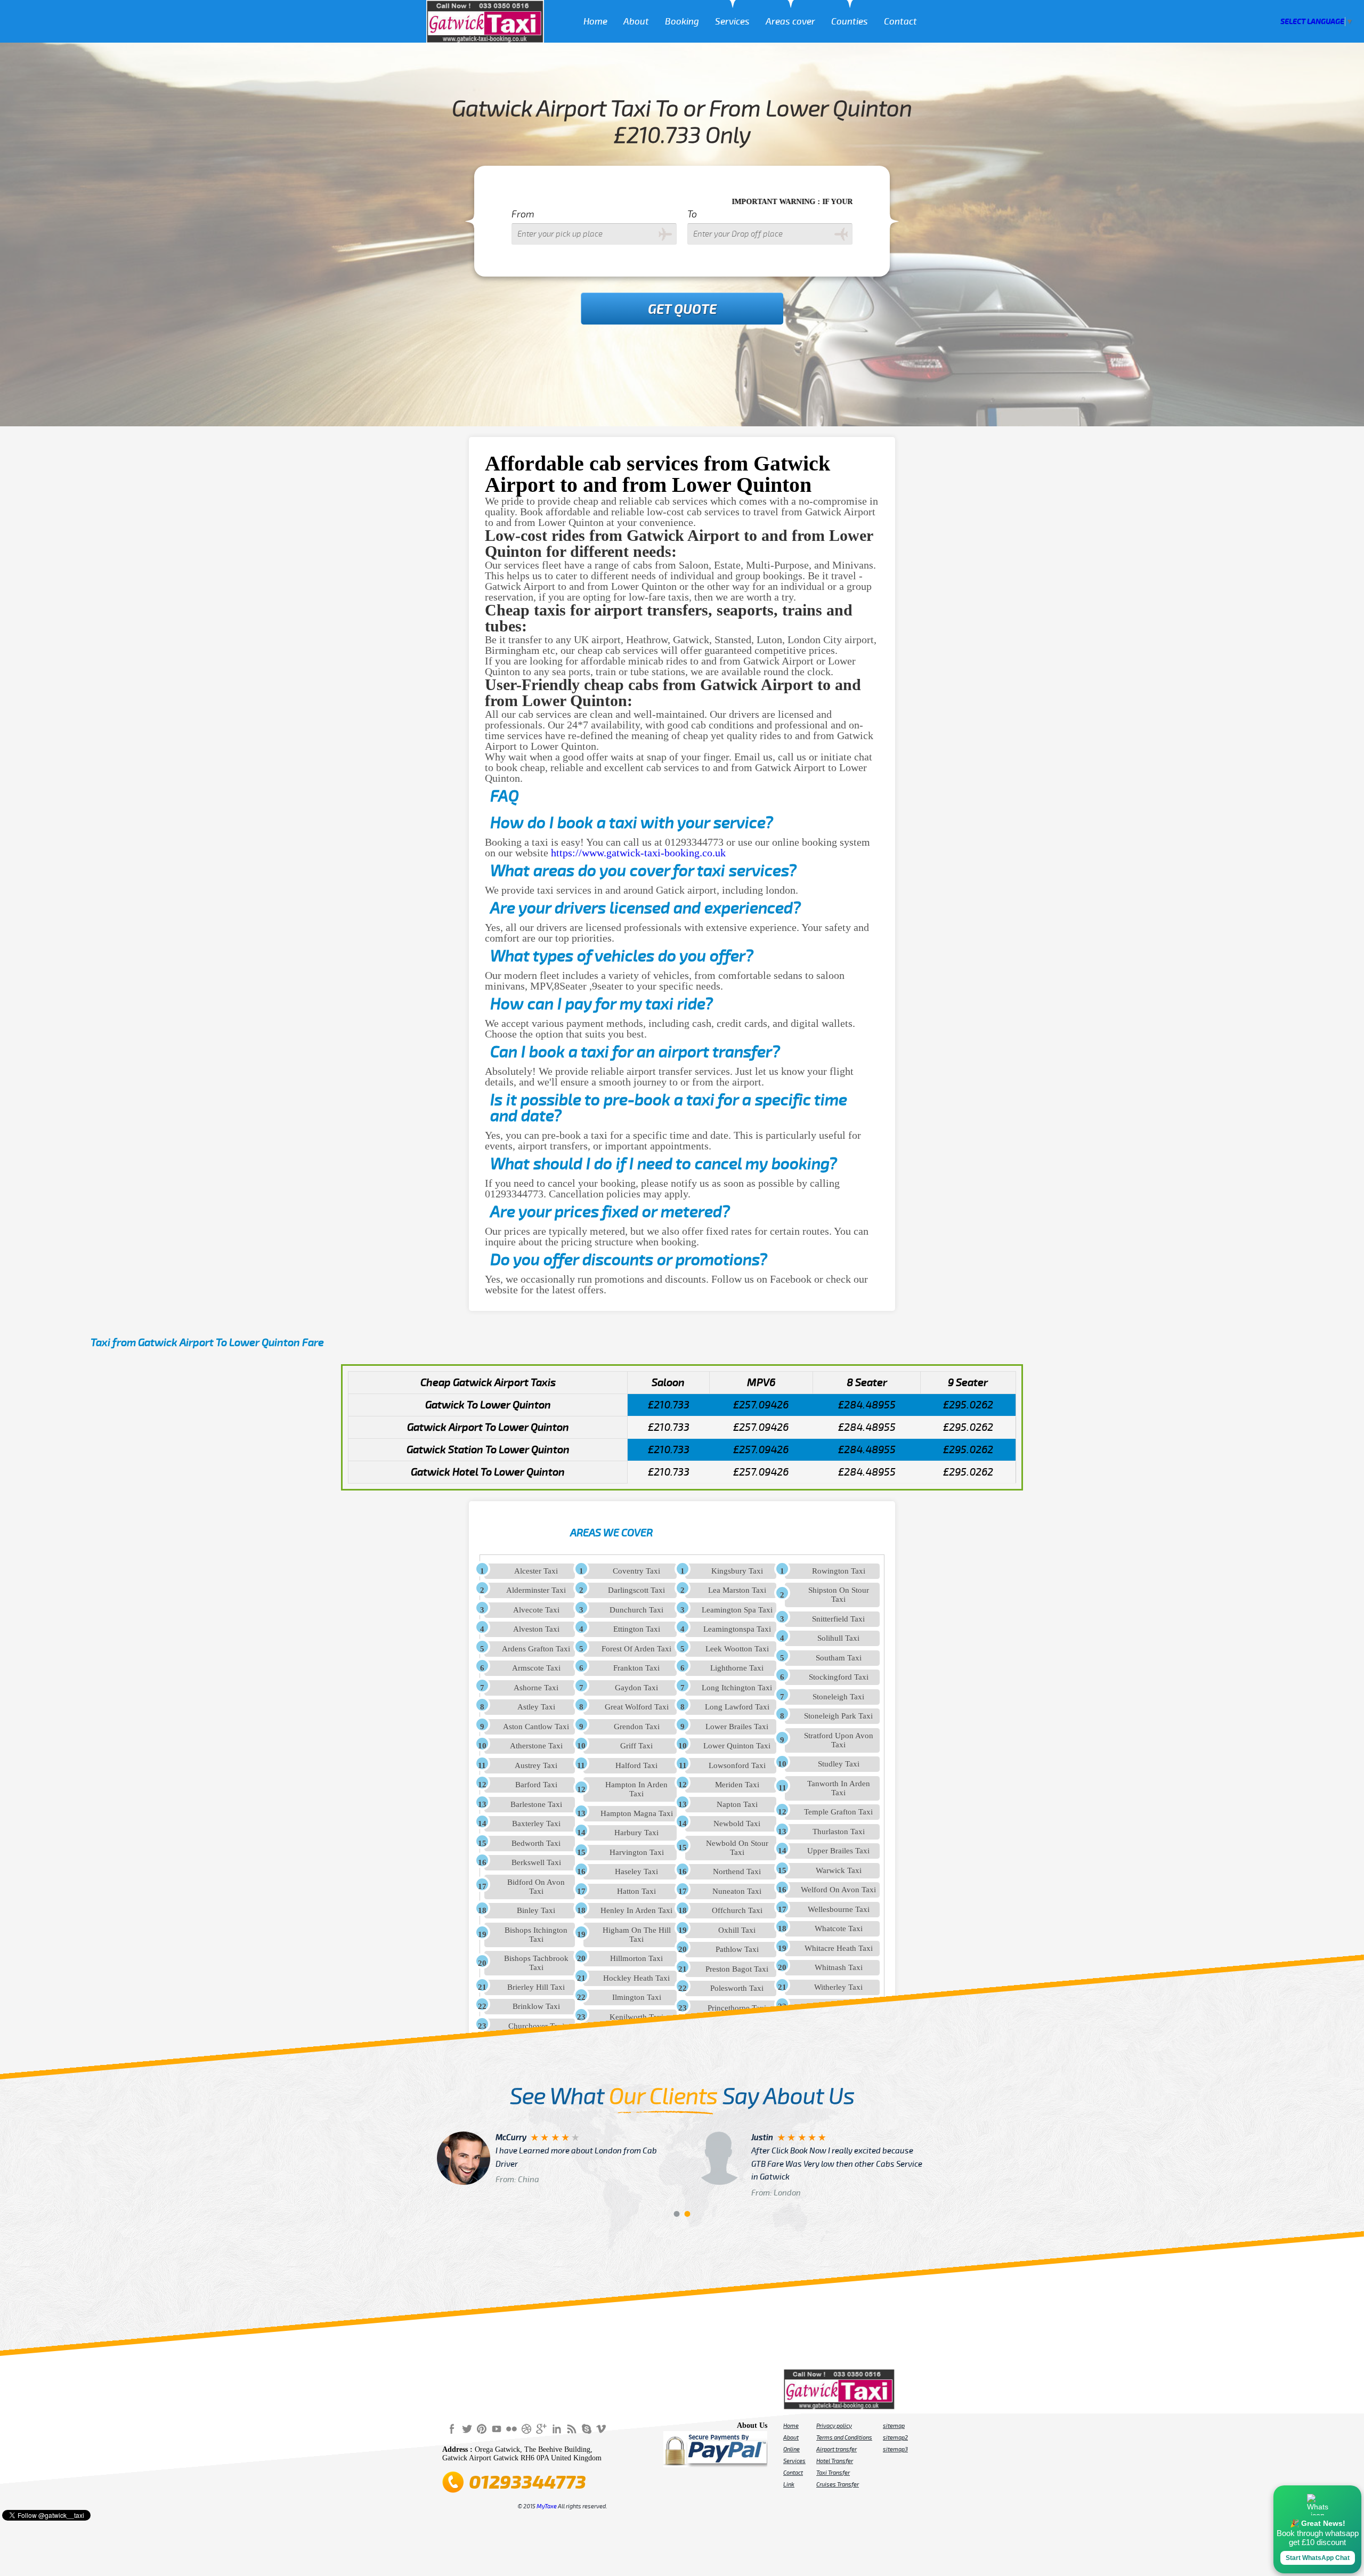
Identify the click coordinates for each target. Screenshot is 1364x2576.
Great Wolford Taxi (637, 1707)
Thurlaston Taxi (839, 1832)
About (636, 22)
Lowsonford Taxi (737, 1765)
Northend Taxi (737, 1872)
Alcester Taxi (536, 1571)
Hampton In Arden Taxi (636, 1789)
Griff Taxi (636, 1746)
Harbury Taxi (636, 1833)
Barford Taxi (536, 1785)
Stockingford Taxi (839, 1677)
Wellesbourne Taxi (839, 1909)
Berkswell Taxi (536, 1862)
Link (789, 2484)
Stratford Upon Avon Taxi (839, 1740)
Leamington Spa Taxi (737, 1610)
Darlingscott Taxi (636, 1590)
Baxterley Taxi (536, 1824)
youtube (497, 2428)
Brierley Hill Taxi (536, 1987)
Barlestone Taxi (536, 1804)
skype (586, 2428)
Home (595, 22)
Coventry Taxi (636, 1571)
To (692, 214)
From (523, 214)
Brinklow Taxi (536, 2006)
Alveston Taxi (536, 1629)
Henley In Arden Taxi (636, 1910)
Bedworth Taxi (536, 1843)
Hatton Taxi (636, 1891)
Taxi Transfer (833, 2473)
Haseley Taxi (636, 1872)
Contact (900, 22)
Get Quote (682, 310)
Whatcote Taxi (839, 1929)
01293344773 (527, 2482)
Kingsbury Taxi (737, 1571)
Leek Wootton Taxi (737, 1649)
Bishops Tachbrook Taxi (536, 1963)
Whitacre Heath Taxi (839, 1948)
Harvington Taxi (637, 1852)
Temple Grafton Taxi (838, 1812)
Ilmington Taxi (637, 1997)
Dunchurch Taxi (636, 1610)
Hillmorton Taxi (636, 1958)
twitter (467, 2428)
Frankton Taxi (636, 1668)
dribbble (526, 2428)
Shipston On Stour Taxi (839, 1595)
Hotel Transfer (835, 2461)
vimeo (601, 2428)
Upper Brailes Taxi (838, 1851)
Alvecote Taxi (536, 1610)
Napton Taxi (737, 1804)
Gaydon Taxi (636, 1688)
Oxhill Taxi (737, 1930)
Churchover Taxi (536, 2026)
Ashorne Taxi (536, 1688)
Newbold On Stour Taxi (737, 1848)
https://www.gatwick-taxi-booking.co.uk (638, 853)
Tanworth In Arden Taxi (839, 1788)
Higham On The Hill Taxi (637, 1935)
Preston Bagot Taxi (737, 1969)
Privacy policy (834, 2426)
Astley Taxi (536, 1707)
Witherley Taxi (838, 1987)
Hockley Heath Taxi (636, 1978)
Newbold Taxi (737, 1824)
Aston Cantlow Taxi (536, 1727)
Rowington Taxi (839, 1571)
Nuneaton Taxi (737, 1891)
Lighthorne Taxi (737, 1668)
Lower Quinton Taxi (737, 1746)
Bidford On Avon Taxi (536, 1887)
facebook (452, 2428)
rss (571, 2428)
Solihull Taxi (838, 1638)
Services (732, 22)
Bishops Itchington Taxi (536, 1935)
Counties (850, 22)
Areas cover (790, 22)
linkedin (556, 2428)
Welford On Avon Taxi (838, 1890)
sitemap (894, 2426)
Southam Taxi (839, 1658)
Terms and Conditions (844, 2437)
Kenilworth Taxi (636, 2017)
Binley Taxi (536, 1910)
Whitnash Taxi (839, 1967)
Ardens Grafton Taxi (536, 1649)
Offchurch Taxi (737, 1910)
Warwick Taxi (839, 1870)
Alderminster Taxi (536, 1590)
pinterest (482, 2428)
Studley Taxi (839, 1764)
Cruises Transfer (838, 2484)
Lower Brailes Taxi (737, 1727)
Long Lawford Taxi (737, 1707)
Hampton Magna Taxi (637, 1813)
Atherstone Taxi (536, 1746)
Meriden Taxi (737, 1785)
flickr (511, 2428)
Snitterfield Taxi (838, 1619)
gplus (541, 2428)
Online (791, 2449)
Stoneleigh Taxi (838, 1697)
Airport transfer (837, 2449)
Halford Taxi (636, 1765)
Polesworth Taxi (737, 1988)
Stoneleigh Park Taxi (838, 1716)
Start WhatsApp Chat (1318, 2558)
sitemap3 (895, 2449)
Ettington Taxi (637, 1629)
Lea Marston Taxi (737, 1590)
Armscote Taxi (536, 1668)
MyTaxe (547, 2506)
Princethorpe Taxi (737, 2008)
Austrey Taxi (536, 1765)
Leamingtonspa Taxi (737, 1629)
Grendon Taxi (637, 1727)
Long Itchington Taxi (737, 1688)
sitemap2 (895, 2437)
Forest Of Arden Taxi (636, 1649)
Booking (682, 22)
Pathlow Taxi (737, 1949)
